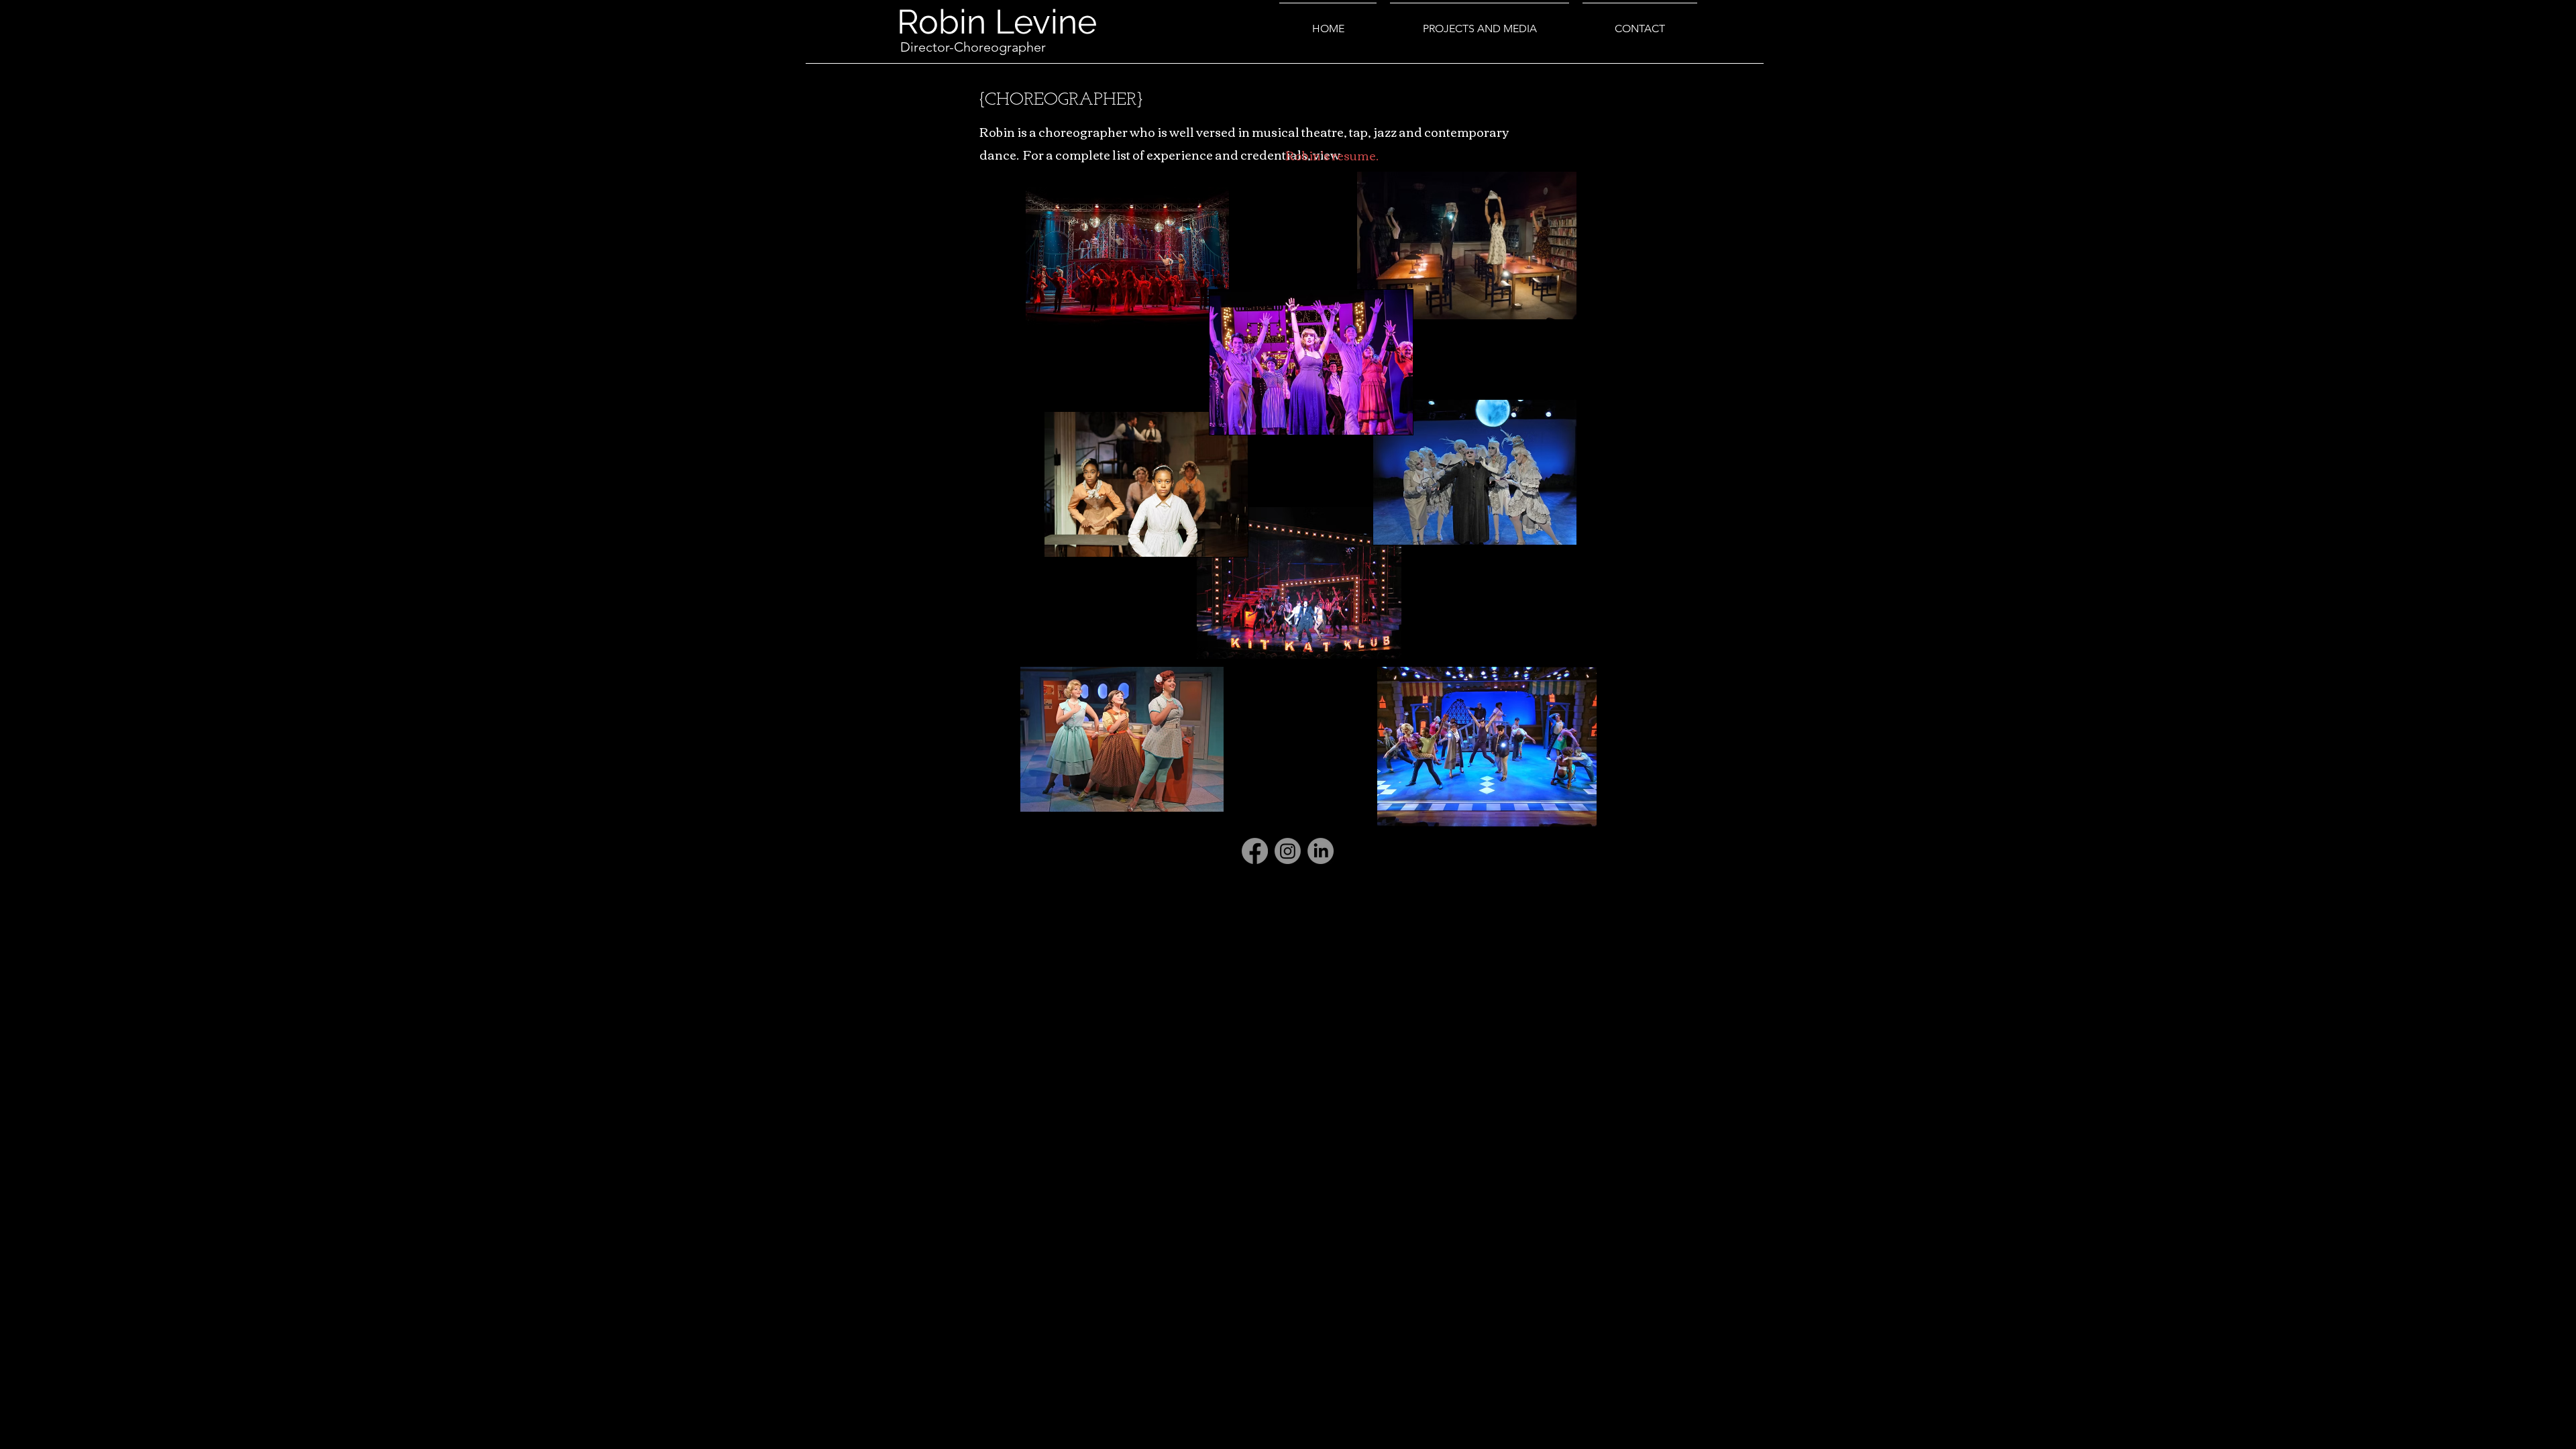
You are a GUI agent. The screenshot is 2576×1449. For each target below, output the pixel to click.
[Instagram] (1288, 851)
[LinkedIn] (1321, 851)
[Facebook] (1255, 851)
